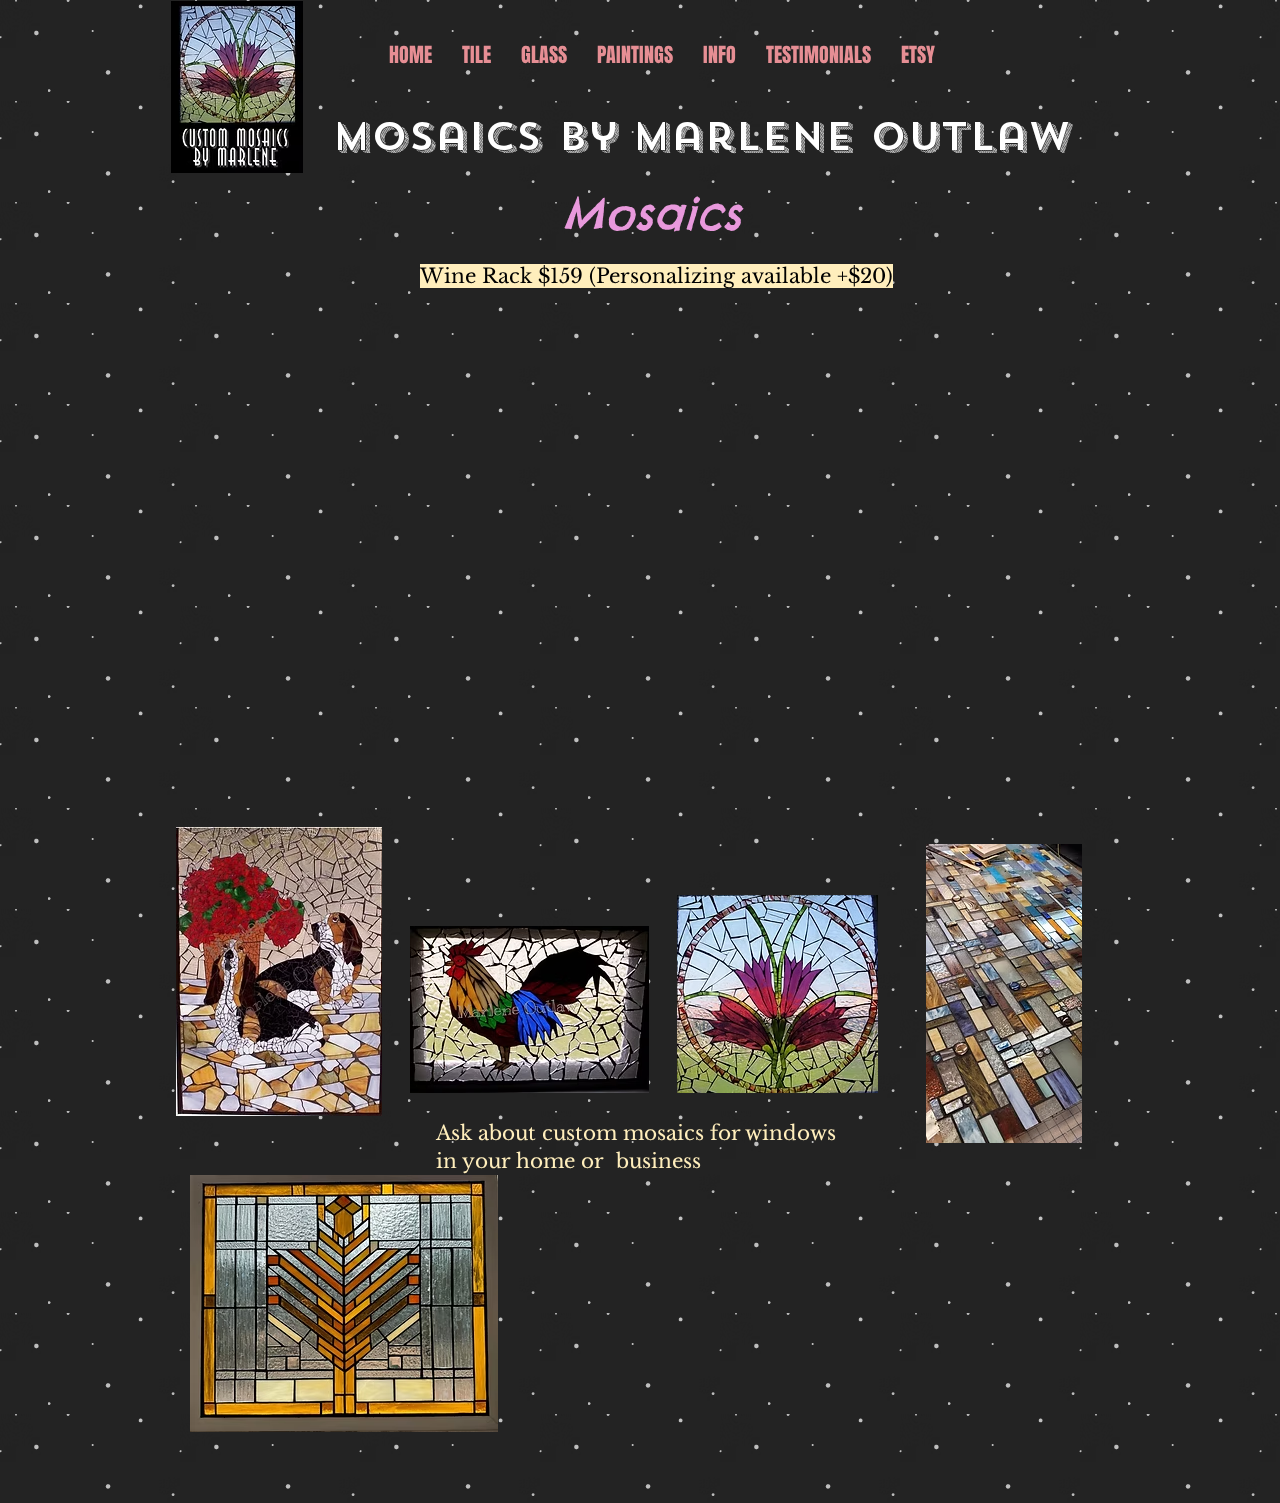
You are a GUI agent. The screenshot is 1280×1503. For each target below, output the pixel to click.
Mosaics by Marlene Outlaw (709, 137)
